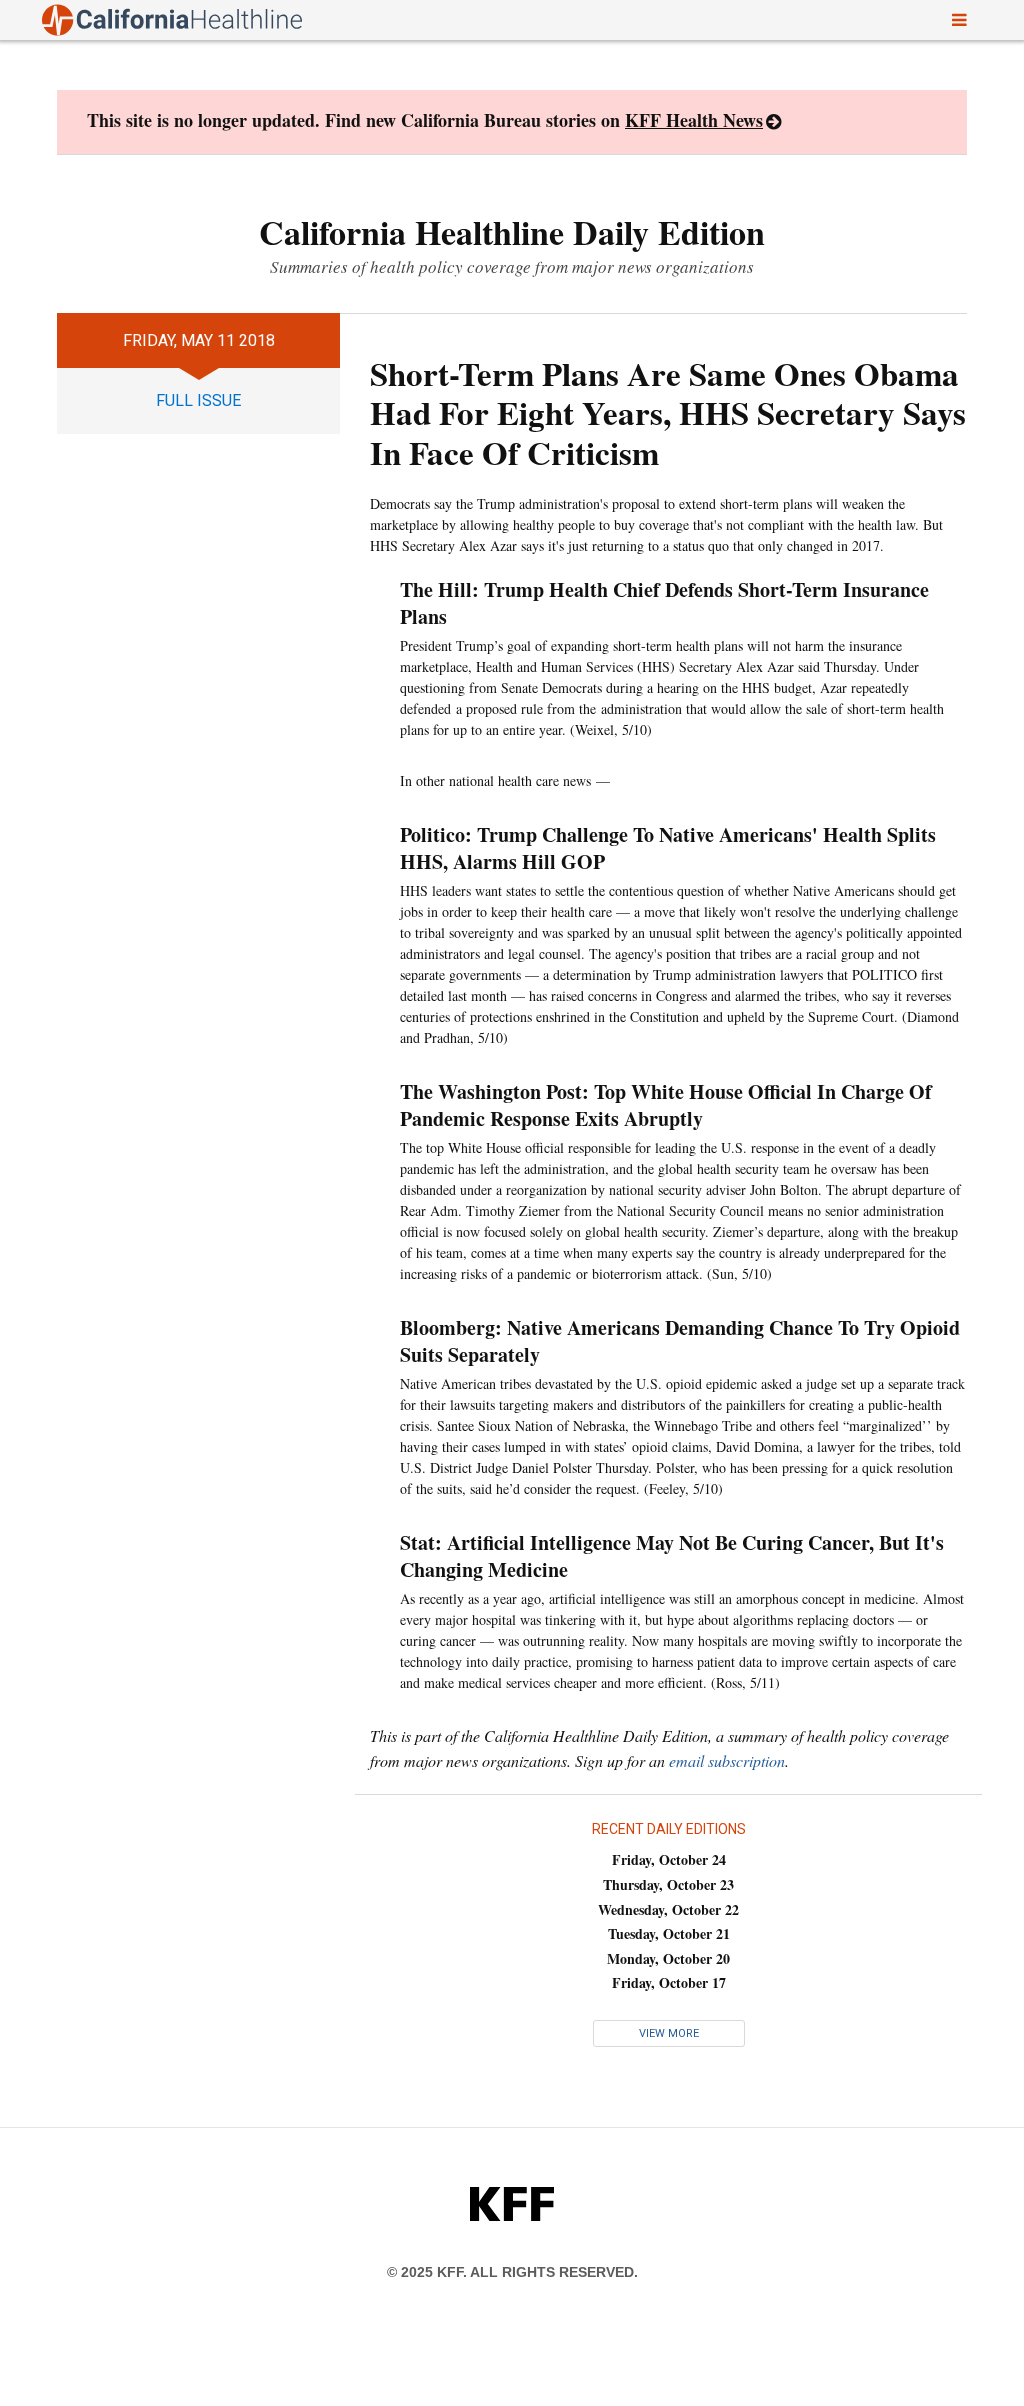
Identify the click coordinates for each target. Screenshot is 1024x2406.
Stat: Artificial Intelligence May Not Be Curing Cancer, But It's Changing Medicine (672, 1556)
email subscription (727, 1760)
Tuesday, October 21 (669, 1933)
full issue (198, 400)
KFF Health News (694, 120)
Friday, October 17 (669, 1982)
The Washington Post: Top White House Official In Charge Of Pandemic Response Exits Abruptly (666, 1105)
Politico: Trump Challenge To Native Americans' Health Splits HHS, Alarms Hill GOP (668, 848)
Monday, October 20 (668, 1958)
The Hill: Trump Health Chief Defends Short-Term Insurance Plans (664, 603)
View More (669, 2033)
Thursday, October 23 (668, 1884)
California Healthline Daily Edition (512, 232)
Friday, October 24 (669, 1859)
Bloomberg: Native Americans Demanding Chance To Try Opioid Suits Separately (680, 1341)
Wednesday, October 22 (668, 1909)
